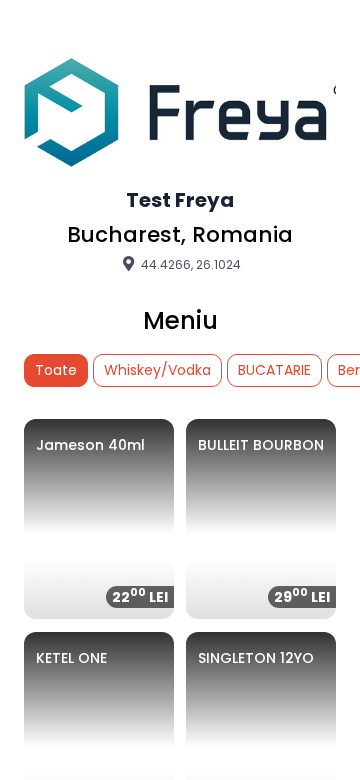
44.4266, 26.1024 (189, 264)
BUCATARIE (274, 370)
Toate (56, 370)
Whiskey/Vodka (157, 370)
